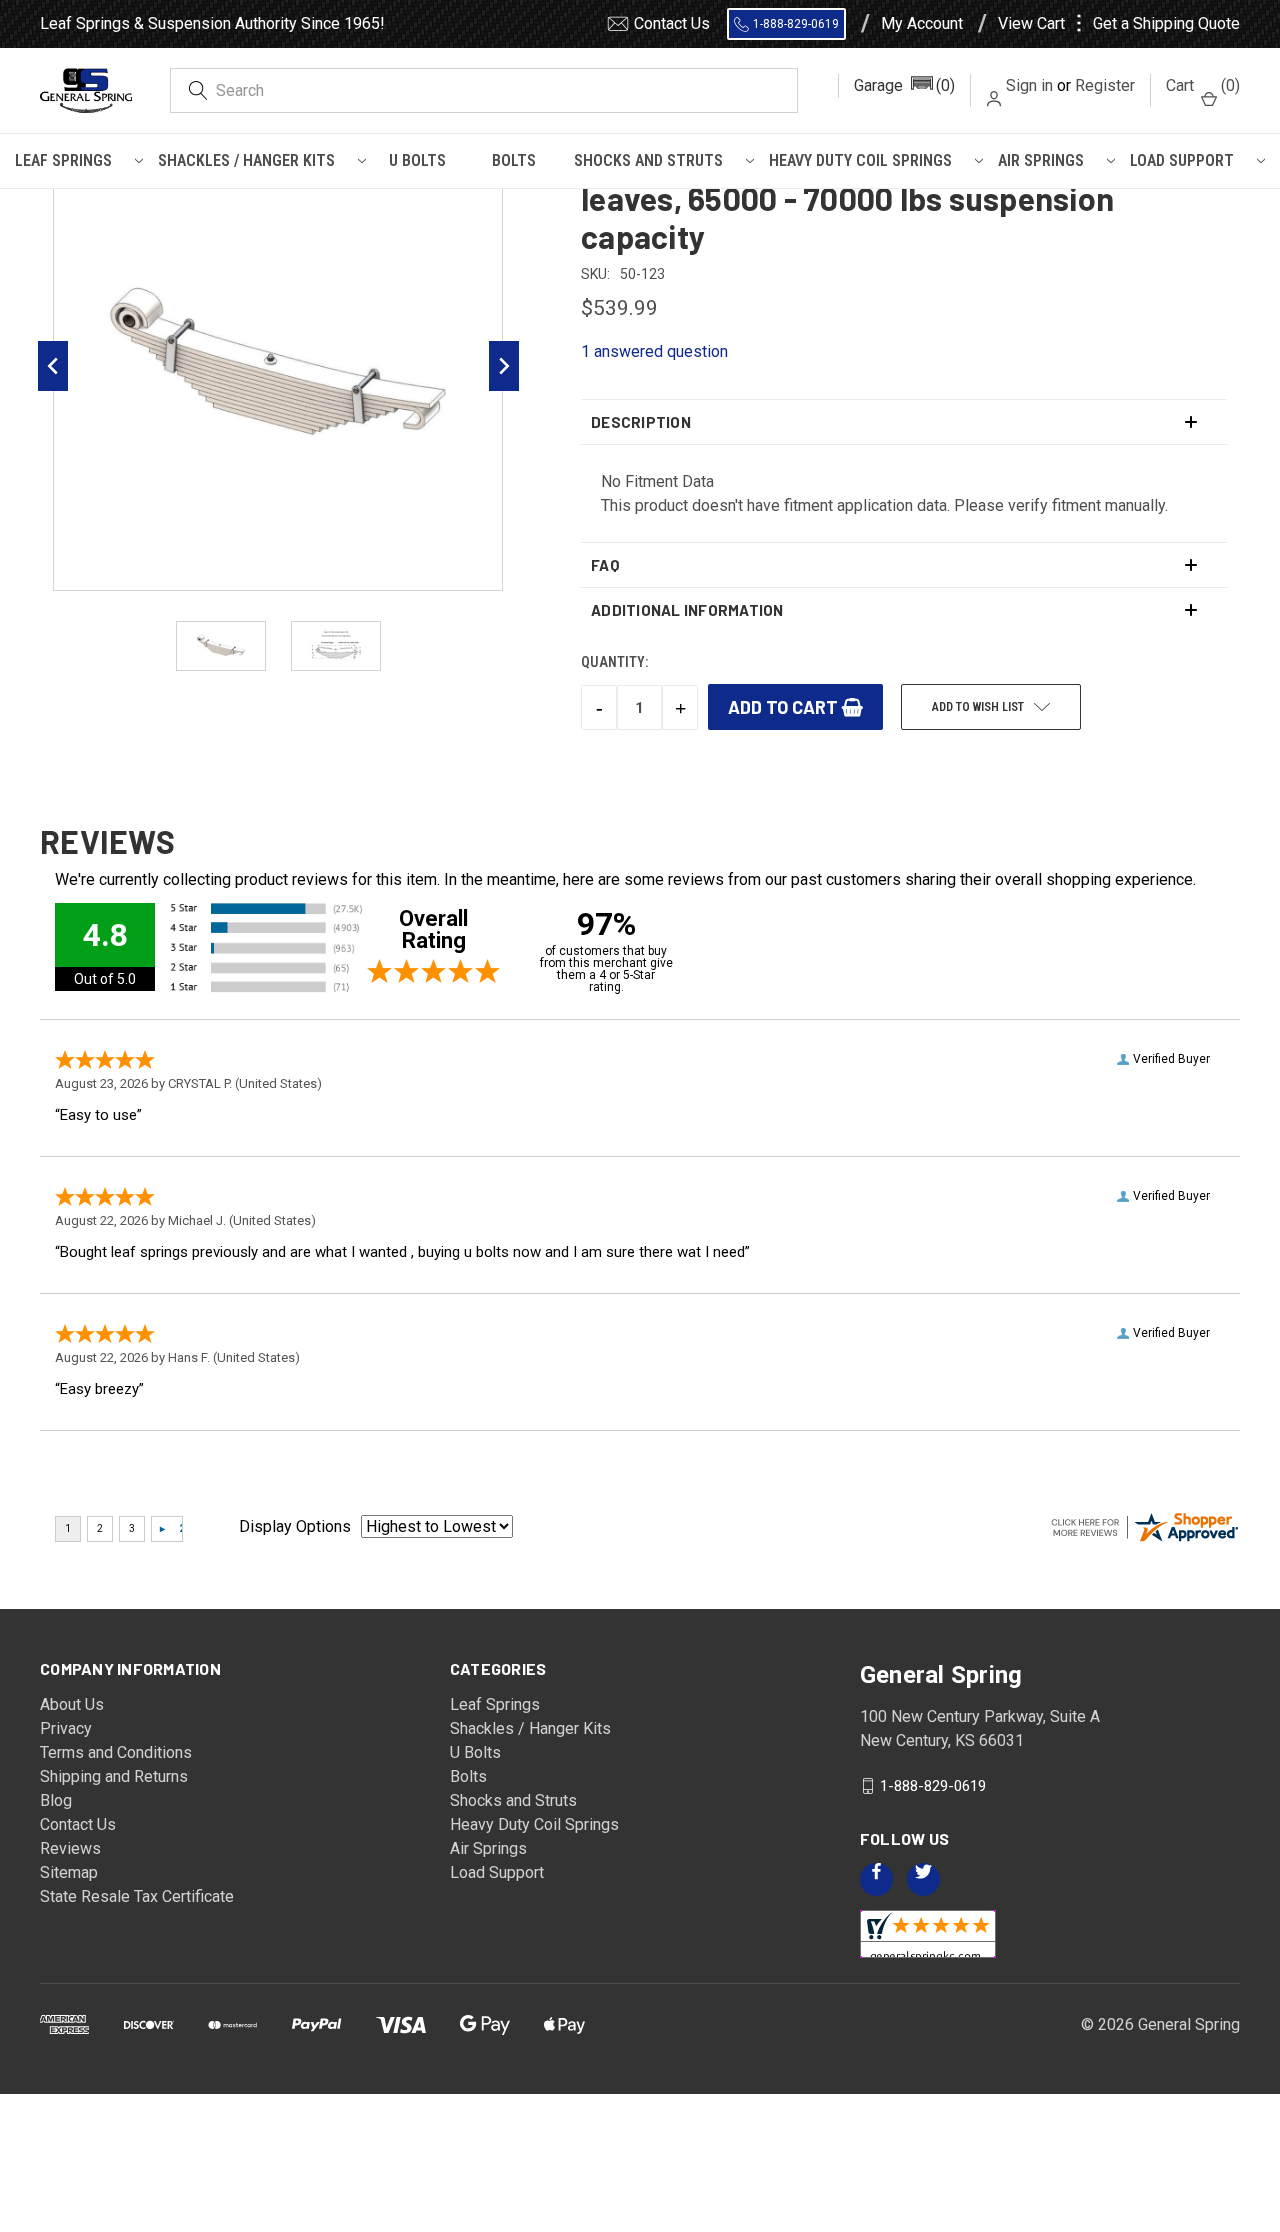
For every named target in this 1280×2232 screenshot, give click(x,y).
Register (1105, 85)
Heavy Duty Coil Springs (860, 160)
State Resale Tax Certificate (137, 1896)
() (1203, 85)
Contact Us (672, 23)
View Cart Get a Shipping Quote (1119, 24)
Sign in (1029, 85)
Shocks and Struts (648, 160)
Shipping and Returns (114, 1776)
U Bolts (417, 160)
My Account (922, 24)
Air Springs (1041, 160)
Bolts (514, 160)
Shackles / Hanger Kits (246, 160)
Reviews (70, 1848)
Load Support (1182, 160)
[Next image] (504, 366)
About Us (72, 1704)
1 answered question (654, 351)
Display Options (295, 1526)
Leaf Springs (63, 160)
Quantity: (614, 662)
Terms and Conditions (116, 1752)
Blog (56, 1800)
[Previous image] (53, 366)
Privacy (66, 1728)
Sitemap (69, 1872)
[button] (904, 86)
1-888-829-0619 (796, 24)
